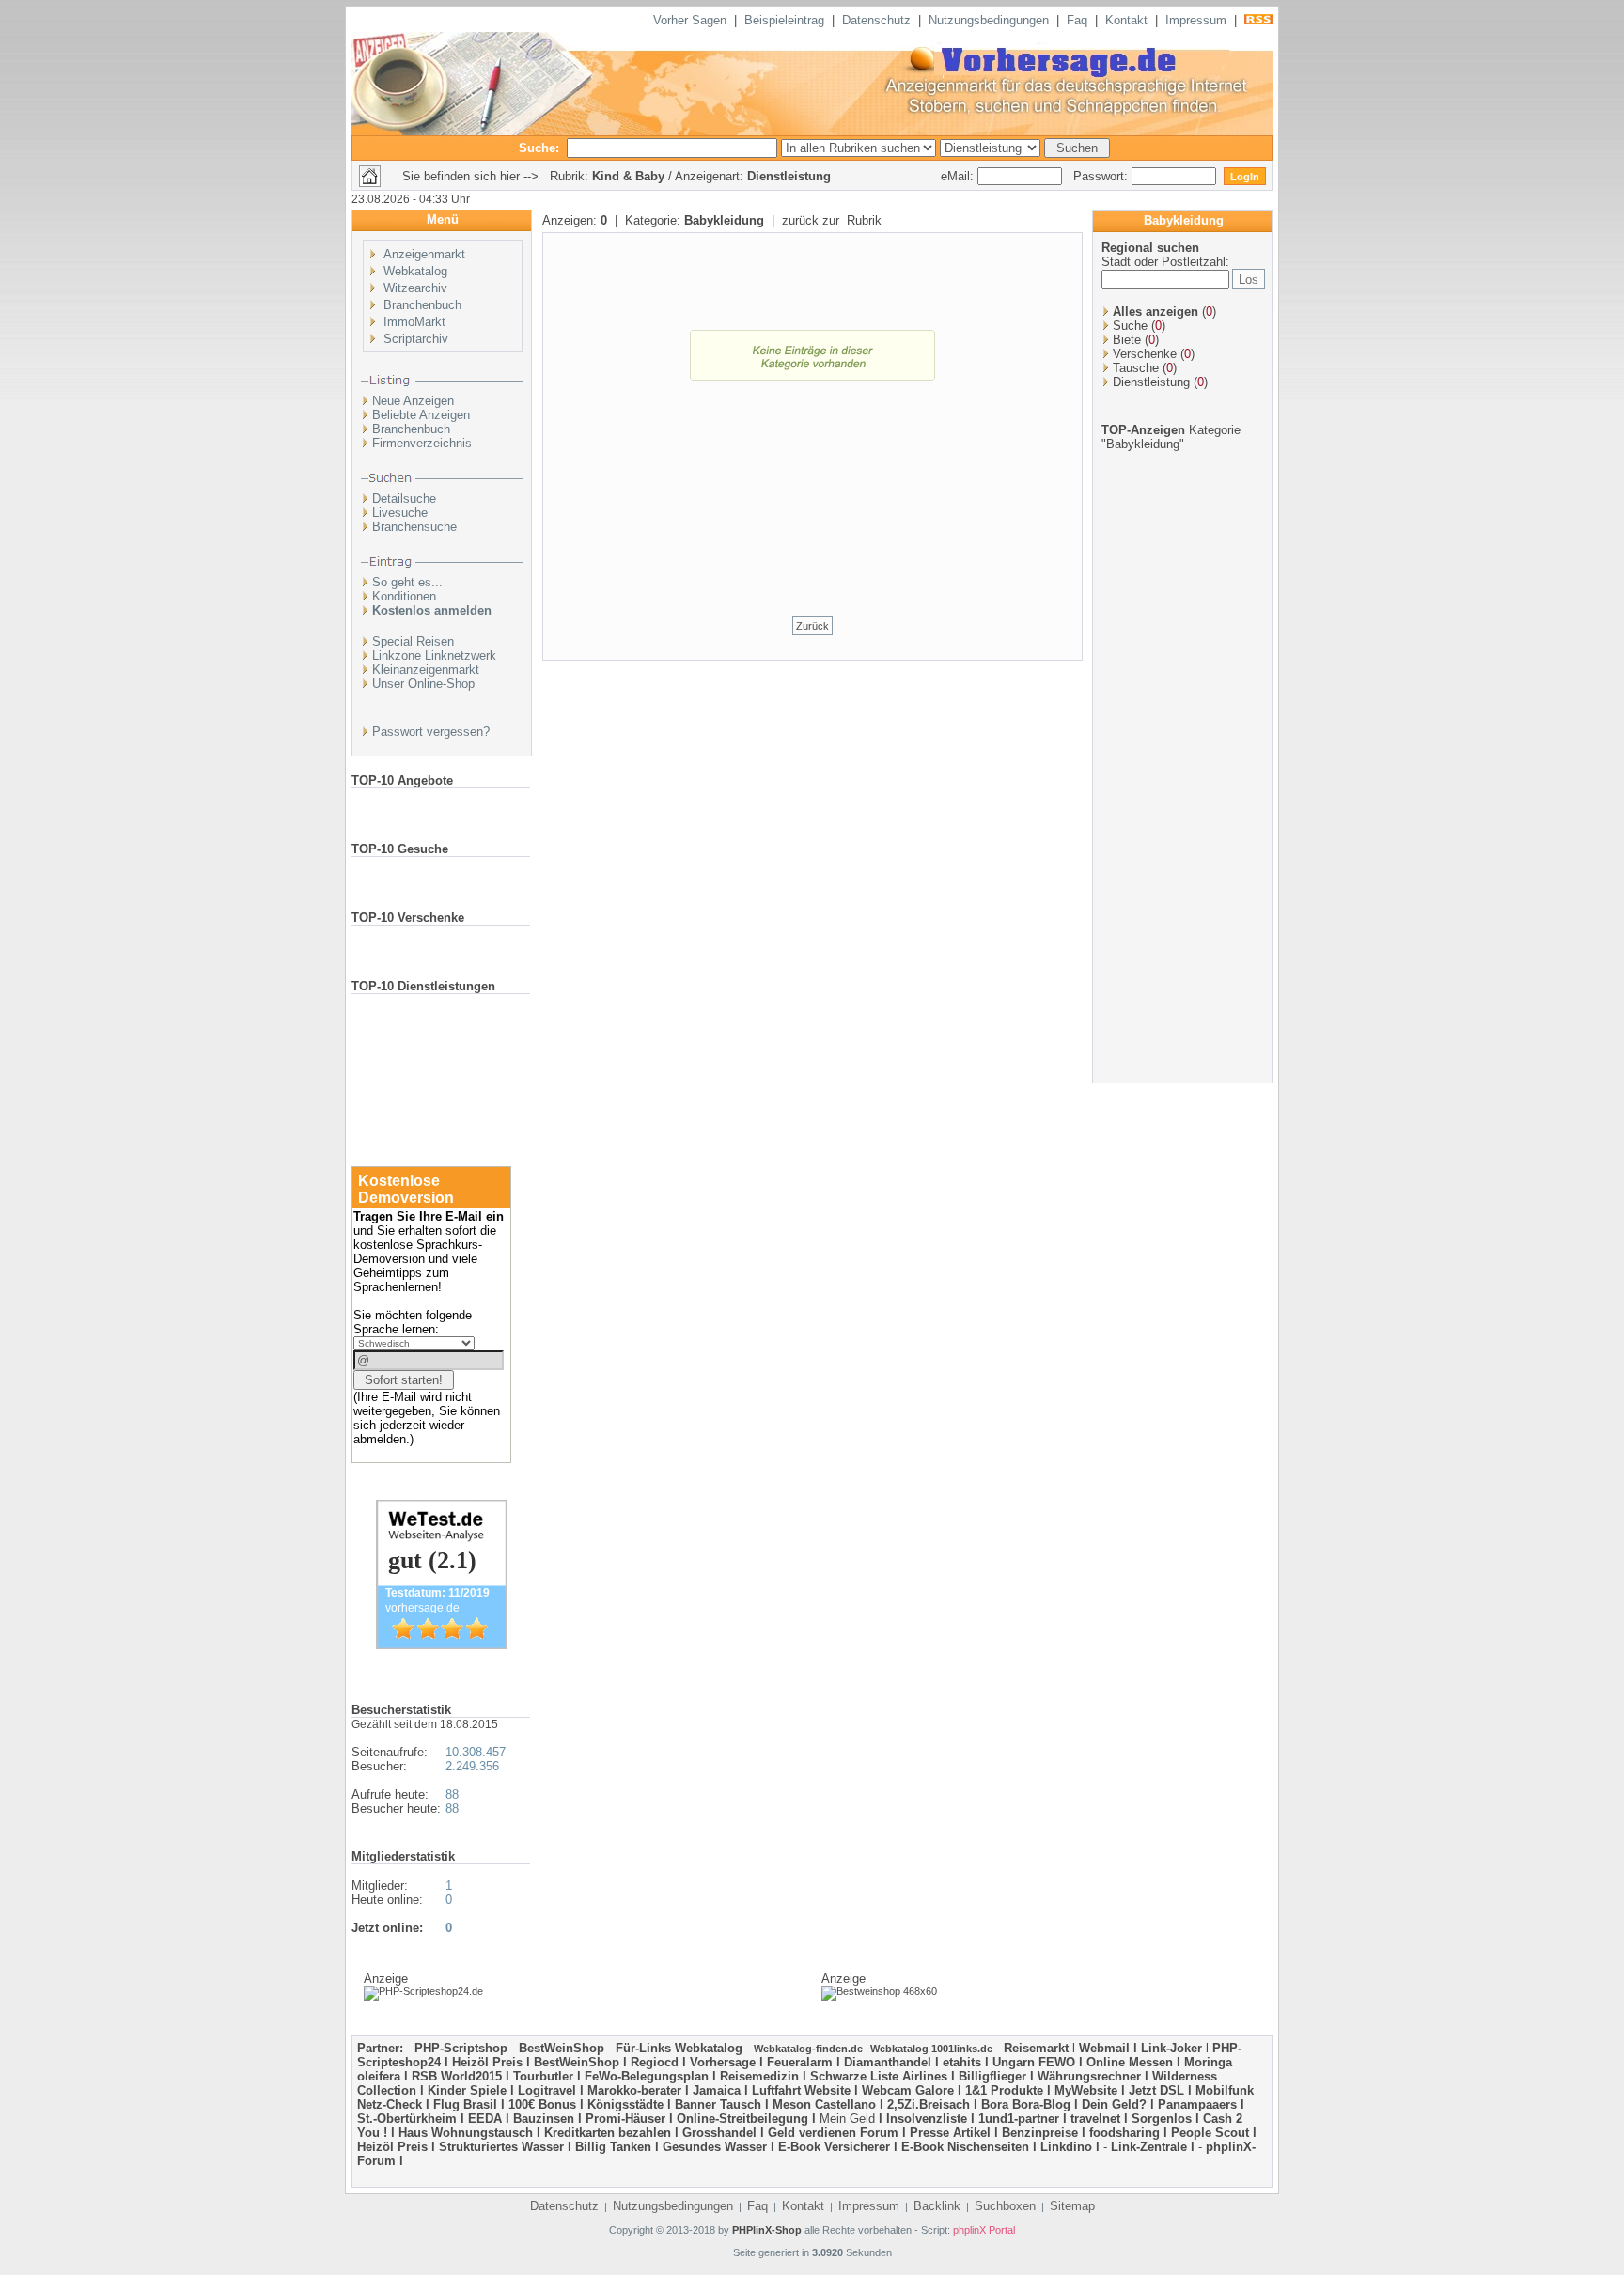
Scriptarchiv (416, 339)
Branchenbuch (422, 305)
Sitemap (1072, 2206)
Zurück (812, 626)
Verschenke (1145, 354)
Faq (1077, 20)
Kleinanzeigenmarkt (426, 670)
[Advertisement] (812, 514)
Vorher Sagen (690, 20)
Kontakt (1126, 20)
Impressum (1196, 20)
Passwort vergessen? (431, 732)
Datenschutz (876, 20)
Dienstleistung (1151, 382)
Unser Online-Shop (423, 684)
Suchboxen (1005, 2206)
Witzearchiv (415, 288)
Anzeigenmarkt (424, 254)
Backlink (937, 2206)
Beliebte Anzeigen (421, 415)
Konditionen (404, 596)
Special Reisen (413, 641)
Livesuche (400, 513)
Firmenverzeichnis (422, 443)
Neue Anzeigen (413, 401)
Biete (1127, 340)
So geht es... (407, 582)
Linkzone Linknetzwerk (434, 655)
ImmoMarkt (414, 322)
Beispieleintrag (784, 20)
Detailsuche (404, 499)
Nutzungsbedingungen (989, 20)
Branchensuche (414, 527)
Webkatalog (415, 271)
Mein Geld (847, 2119)
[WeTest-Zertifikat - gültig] (442, 1645)
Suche (1130, 326)
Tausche (1136, 368)
